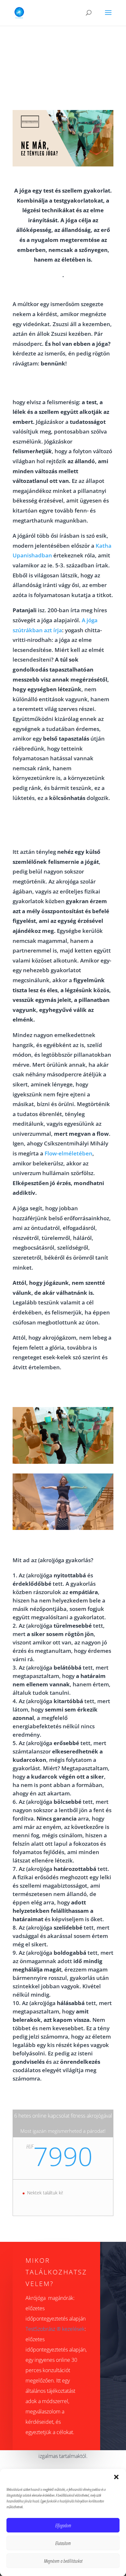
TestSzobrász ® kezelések (55, 2329)
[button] (116, 2477)
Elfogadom (63, 2525)
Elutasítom (63, 2543)
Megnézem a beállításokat (63, 2561)
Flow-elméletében (68, 1153)
